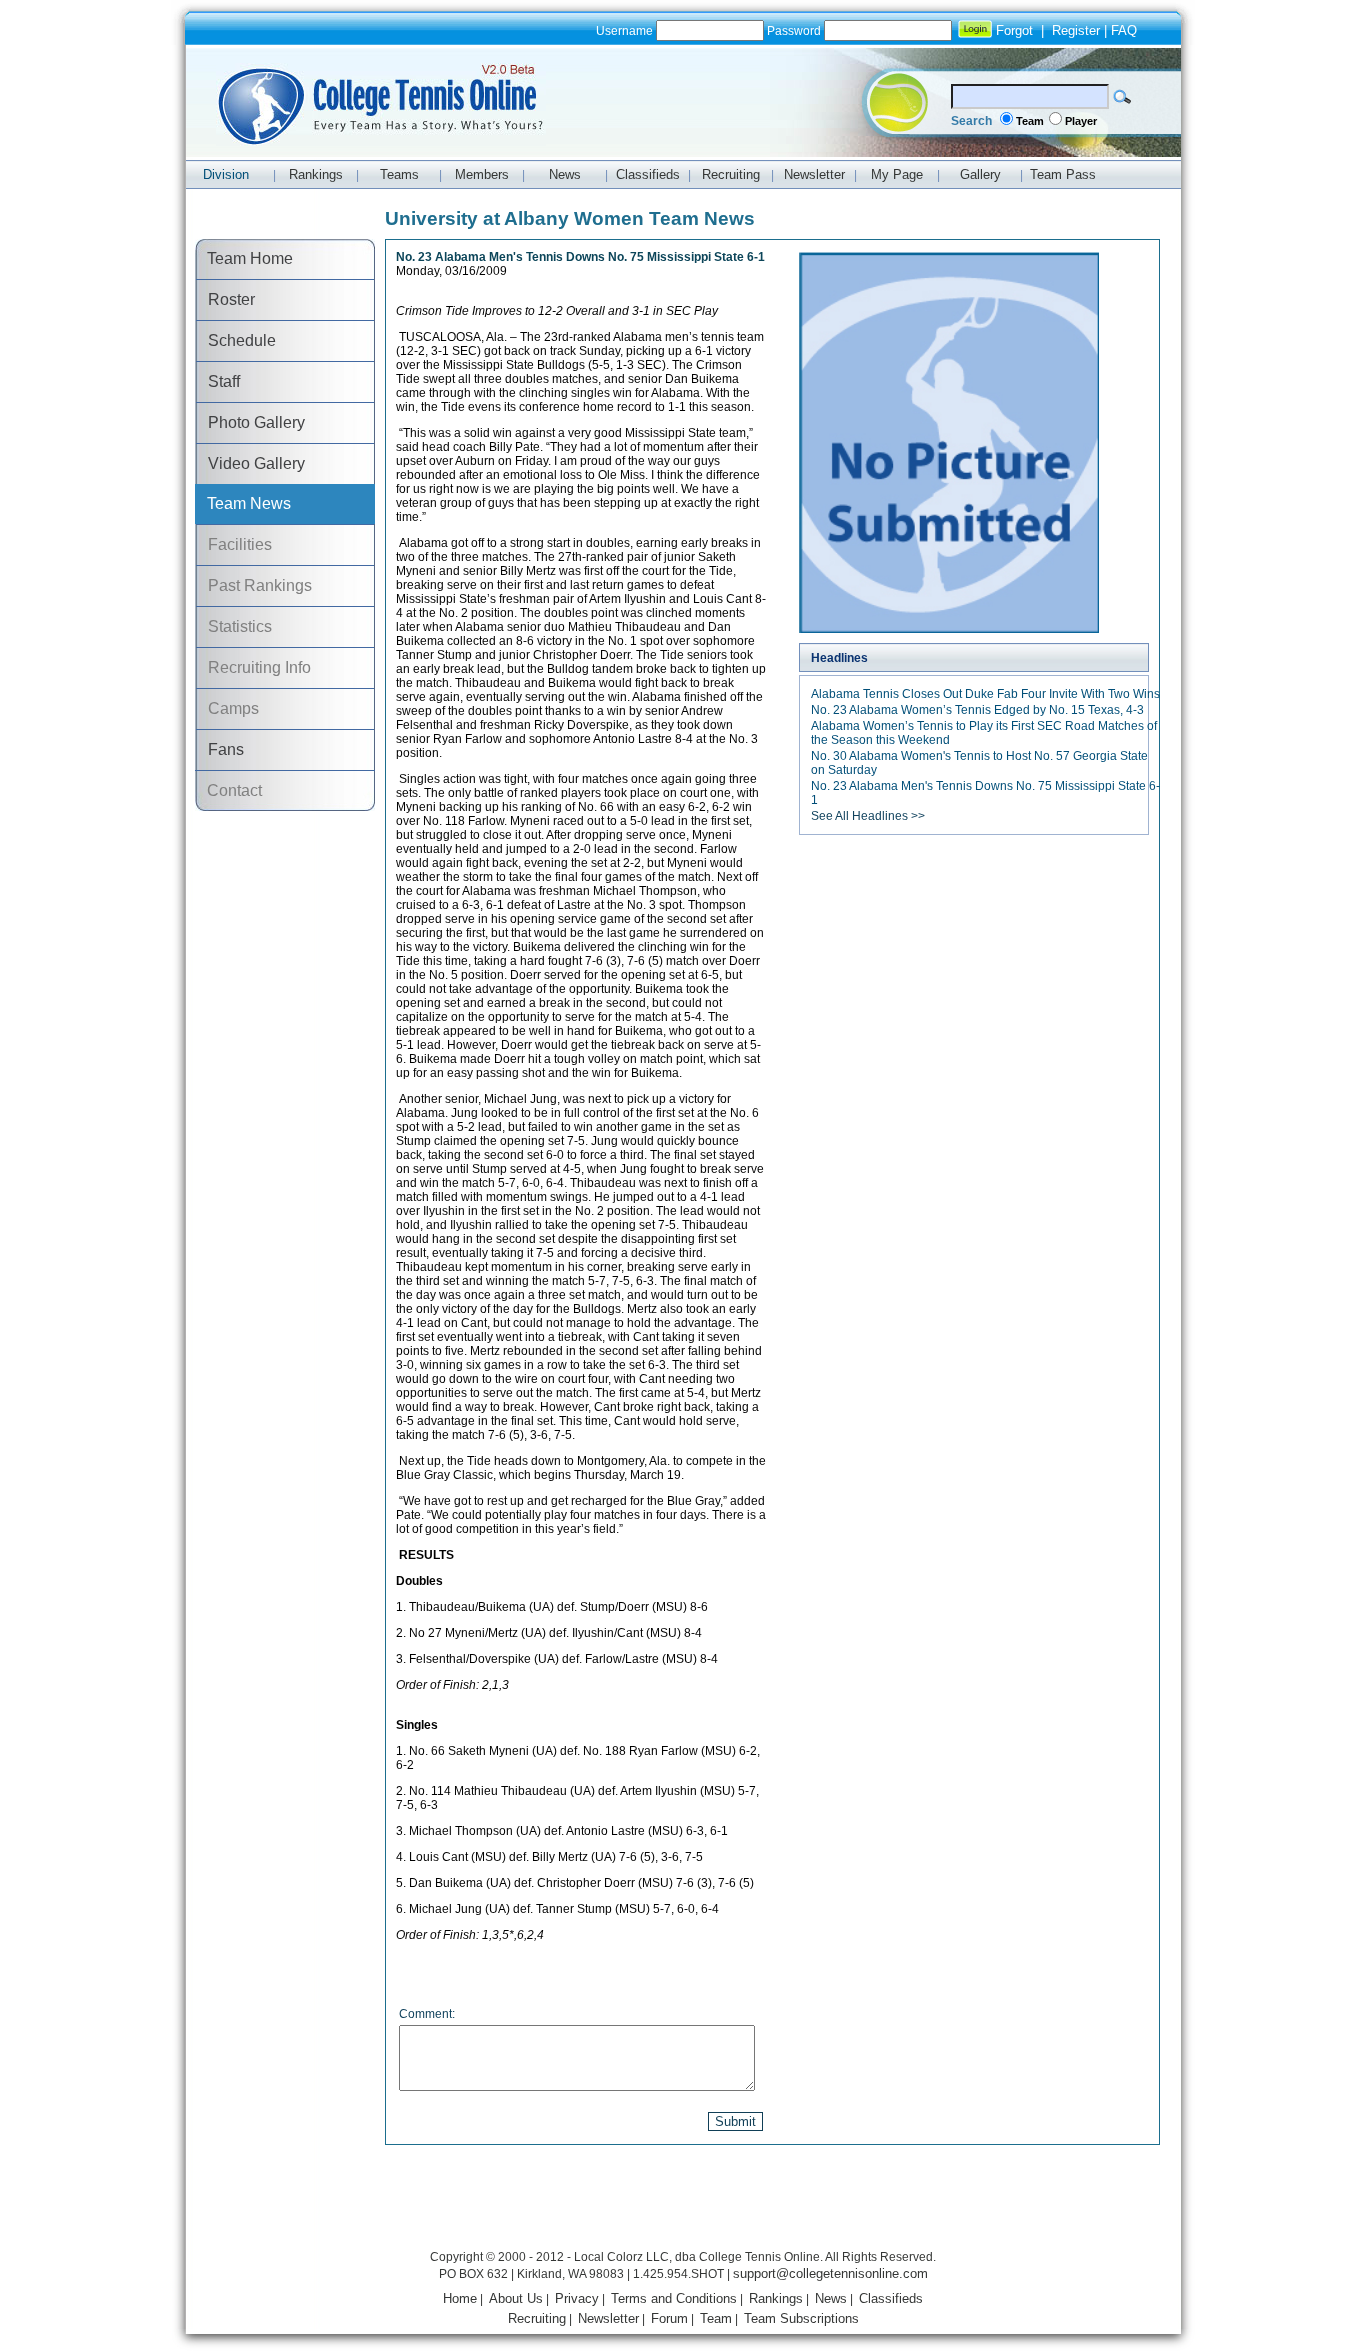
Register (1076, 30)
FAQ (1124, 30)
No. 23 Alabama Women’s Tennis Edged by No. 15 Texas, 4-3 (977, 710)
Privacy (577, 2298)
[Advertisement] (683, 2200)
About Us (516, 2298)
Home (460, 2298)
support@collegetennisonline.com (830, 2273)
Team (1030, 121)
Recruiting (537, 2318)
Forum (669, 2318)
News (831, 2298)
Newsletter (608, 2318)
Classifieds (891, 2298)
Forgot (1014, 30)
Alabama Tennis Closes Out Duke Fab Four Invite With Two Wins (985, 694)
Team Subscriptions (801, 2318)
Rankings (776, 2298)
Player (1081, 121)
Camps (227, 708)
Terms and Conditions (674, 2298)
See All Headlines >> (868, 816)
